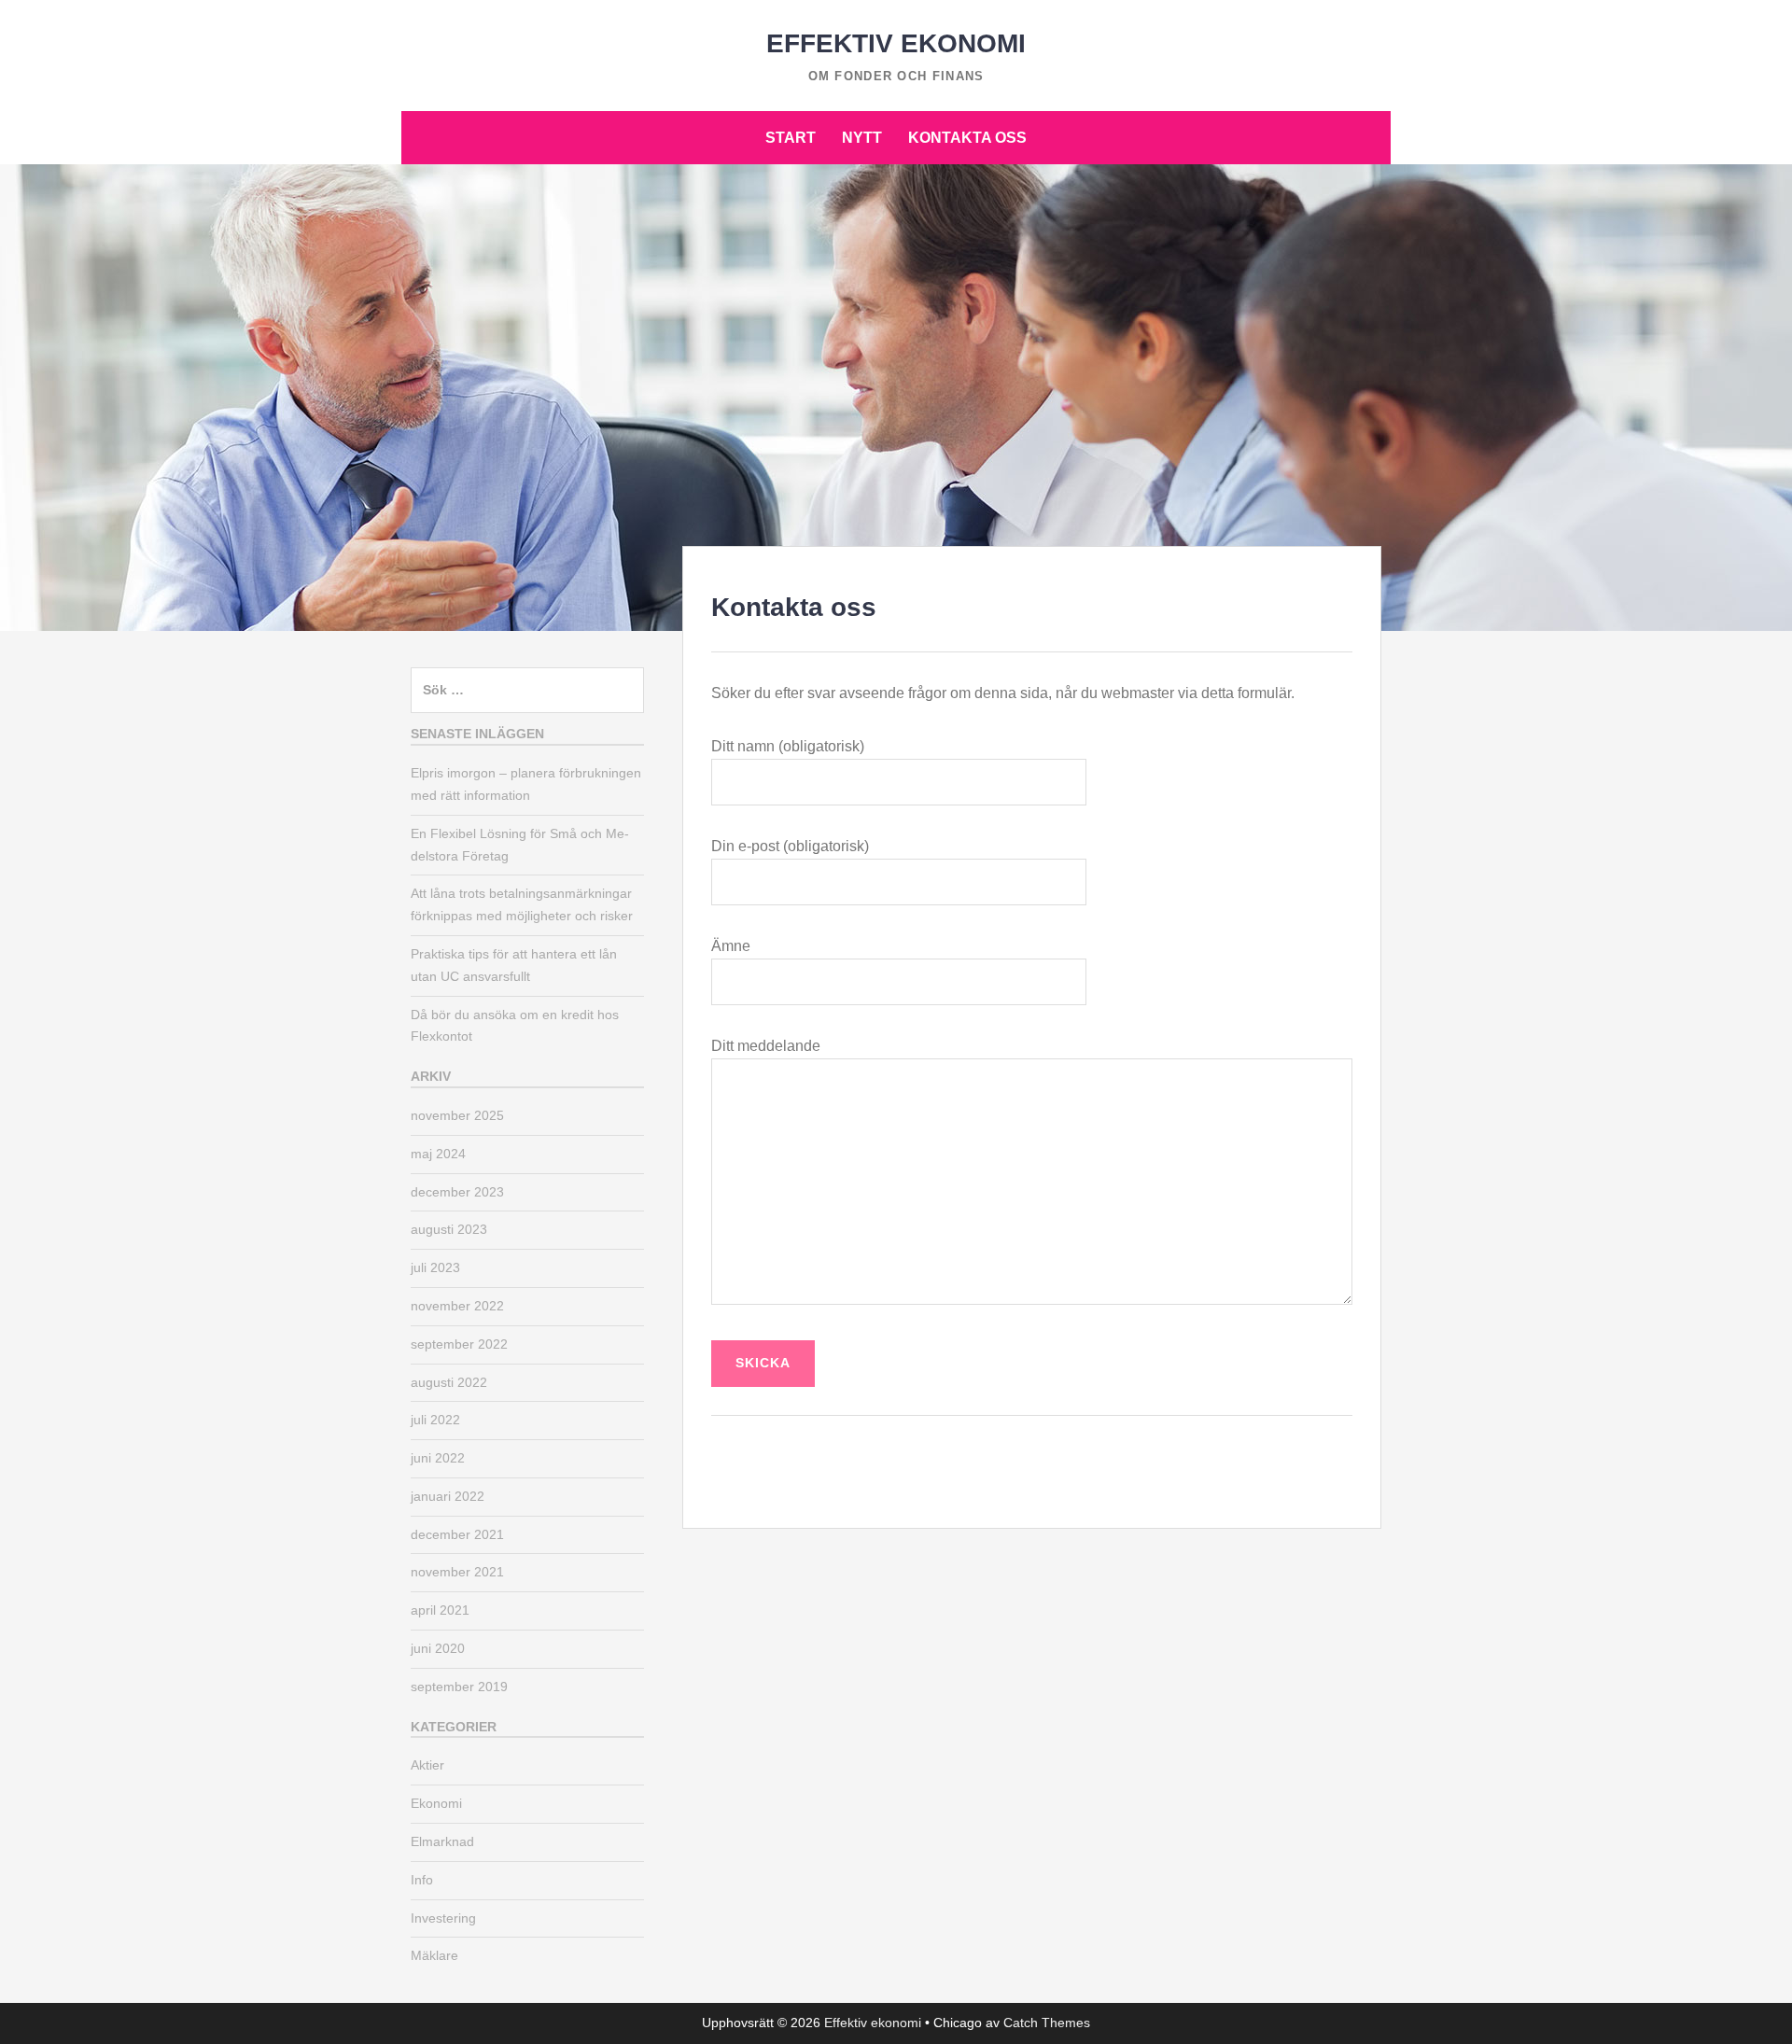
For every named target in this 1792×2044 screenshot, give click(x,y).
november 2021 (457, 1572)
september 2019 (459, 1687)
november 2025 (457, 1115)
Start (791, 138)
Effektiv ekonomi (896, 43)
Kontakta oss (967, 138)
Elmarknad (442, 1841)
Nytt (862, 138)
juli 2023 (435, 1267)
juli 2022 (435, 1420)
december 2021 (457, 1534)
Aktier (427, 1765)
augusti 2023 (449, 1229)
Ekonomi (436, 1803)
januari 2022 (448, 1496)
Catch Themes (1047, 2023)
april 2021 (440, 1610)
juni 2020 (438, 1648)
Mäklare (434, 1955)
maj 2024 (438, 1154)
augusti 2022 (449, 1382)
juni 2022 (438, 1458)
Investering (443, 1918)
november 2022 (457, 1306)
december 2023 (457, 1192)
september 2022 (459, 1344)
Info (422, 1880)
